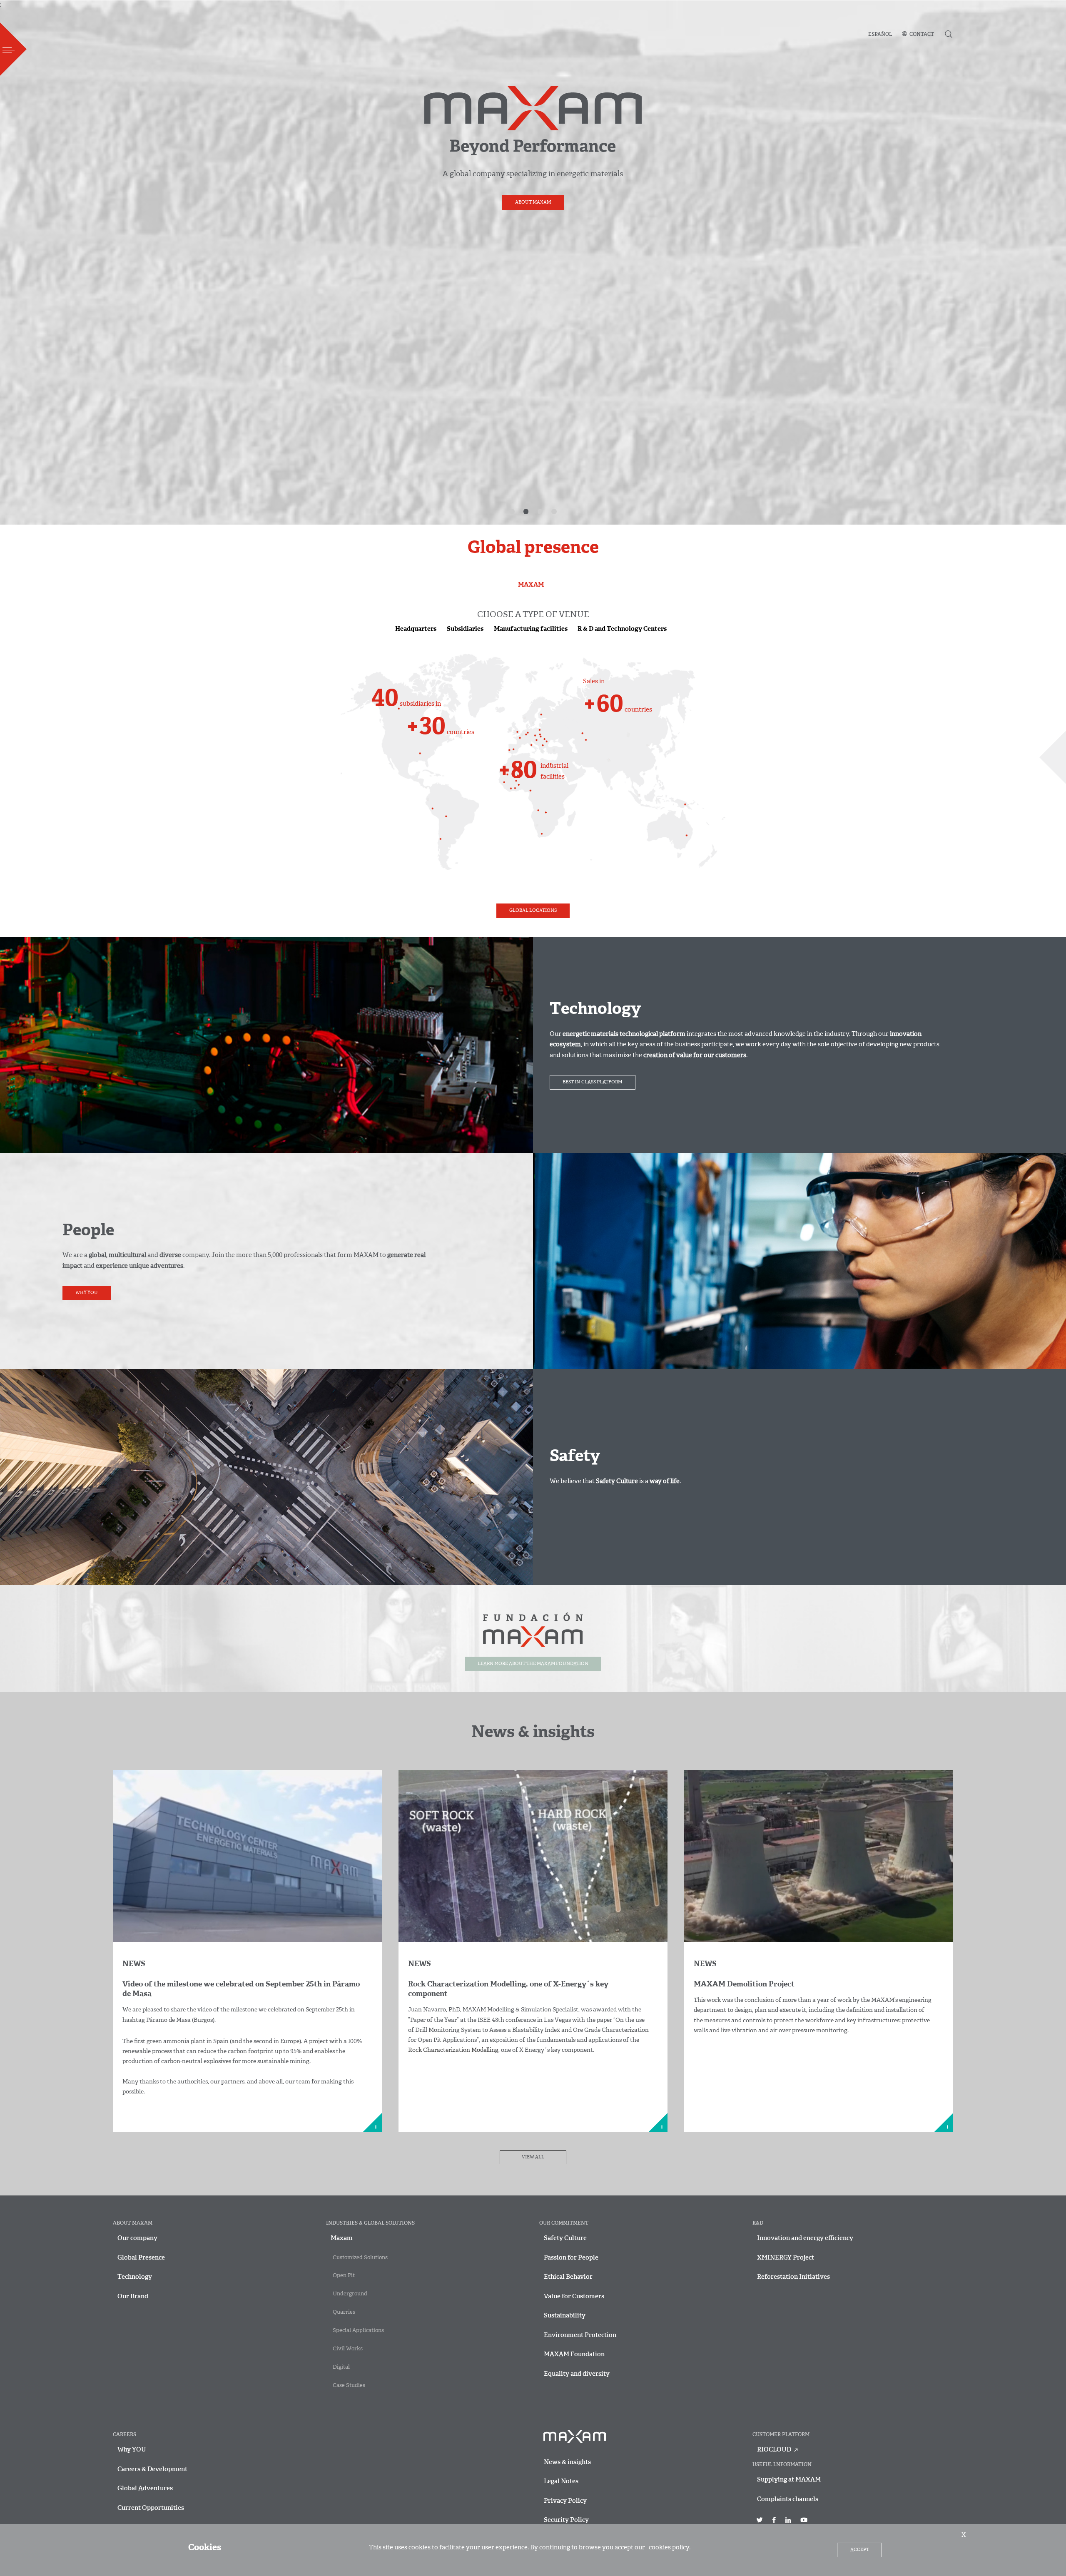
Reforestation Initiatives (793, 2277)
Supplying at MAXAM (789, 2480)
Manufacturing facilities (531, 629)
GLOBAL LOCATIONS (533, 911)
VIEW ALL (533, 2157)
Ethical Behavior (568, 2277)
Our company (137, 2239)
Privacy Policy (565, 2501)
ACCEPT (860, 2550)
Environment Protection (580, 2336)
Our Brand (133, 2297)
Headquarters (416, 629)
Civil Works (348, 2349)
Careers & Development (152, 2470)
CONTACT (922, 35)
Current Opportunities (151, 2508)
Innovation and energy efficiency (805, 2239)
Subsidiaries (465, 629)
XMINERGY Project (786, 2258)
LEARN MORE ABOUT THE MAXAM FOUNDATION (533, 1664)
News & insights (567, 2463)
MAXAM (531, 585)
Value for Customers (574, 2297)
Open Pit (344, 2276)
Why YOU (87, 1293)
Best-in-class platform (592, 1082)
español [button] (880, 35)
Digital (341, 2367)
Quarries (344, 2312)
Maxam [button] (342, 2239)
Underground (350, 2294)
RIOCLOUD (775, 2450)
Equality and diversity (577, 2374)
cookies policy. (670, 2548)
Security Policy (566, 2520)
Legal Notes (561, 2482)
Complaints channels (788, 2500)
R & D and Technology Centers (622, 629)
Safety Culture (565, 2239)
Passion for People (571, 2258)
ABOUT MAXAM (533, 203)
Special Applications (358, 2331)
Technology (135, 2277)
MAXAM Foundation (574, 2355)
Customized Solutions (360, 2258)
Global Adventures (145, 2489)
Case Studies (349, 2386)
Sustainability (565, 2316)
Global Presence (141, 2258)
